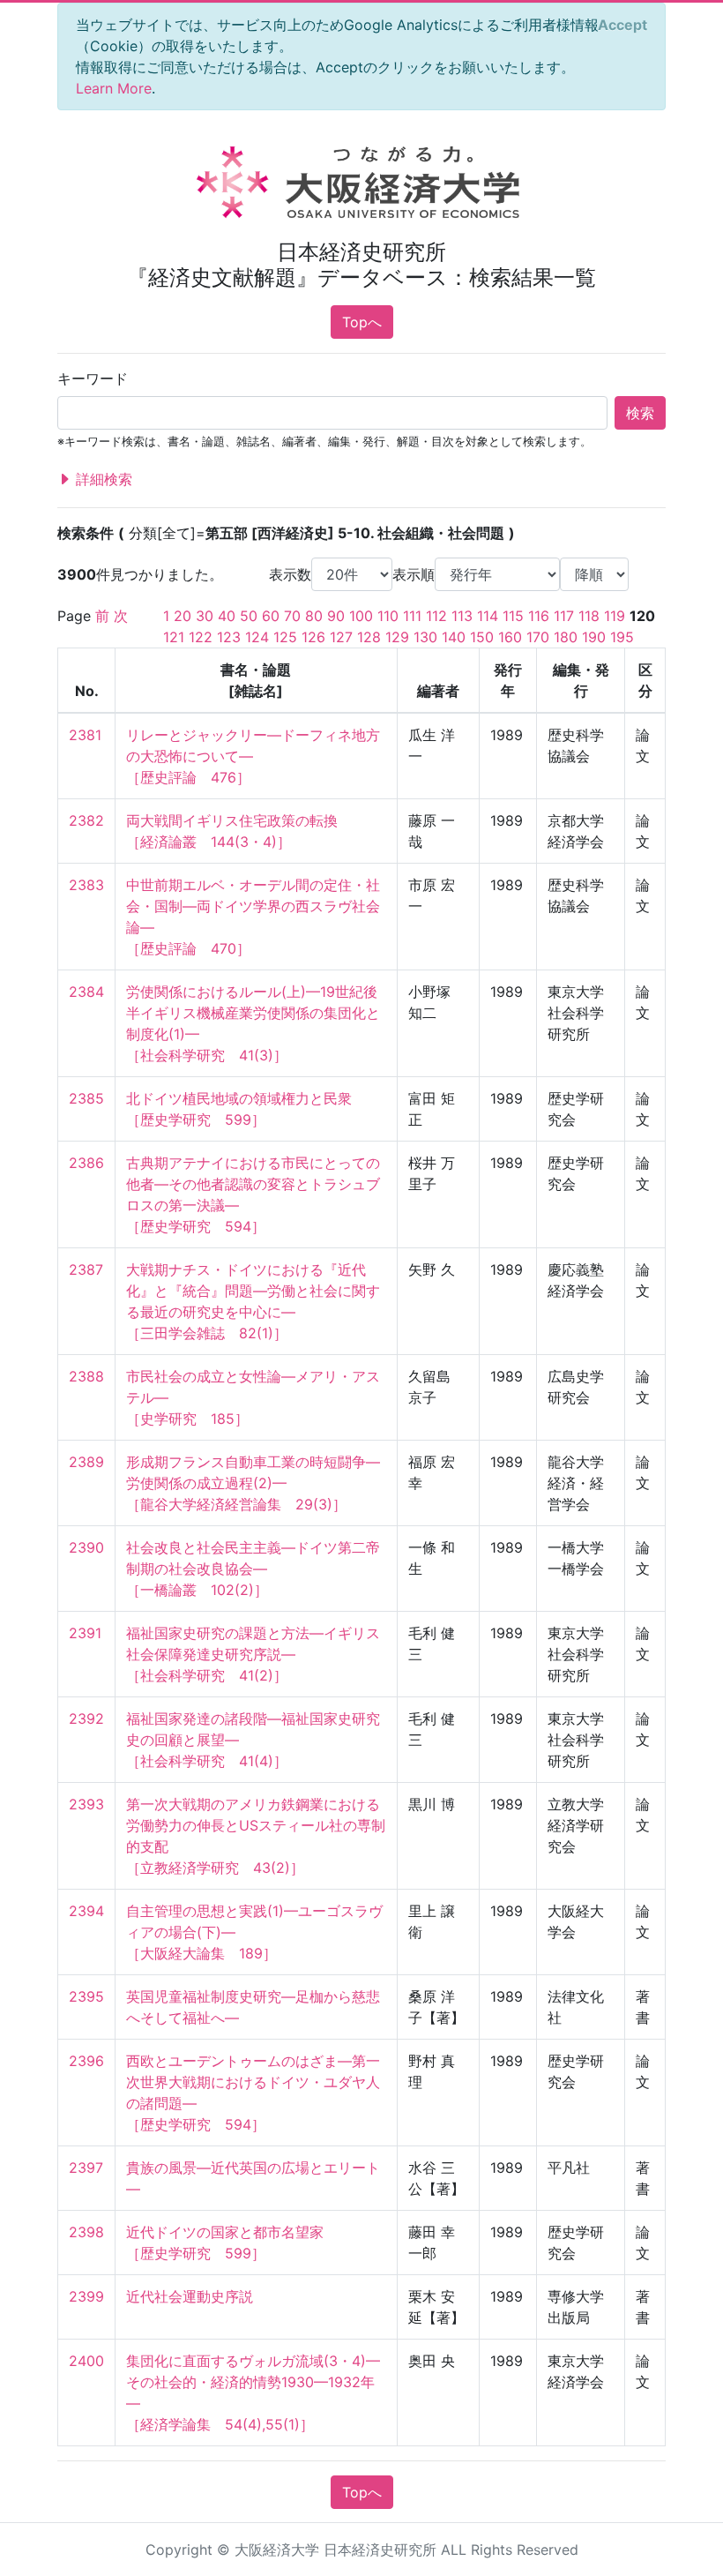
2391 (85, 1633)
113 (462, 616)
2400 (86, 2361)
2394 (86, 1911)
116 (539, 616)
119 (615, 616)
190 (594, 637)
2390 (86, 1547)
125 (285, 637)
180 (566, 637)
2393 (86, 1804)
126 (313, 637)
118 (589, 616)
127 (341, 637)
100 (361, 616)
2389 (86, 1462)
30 (205, 616)
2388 (86, 1376)
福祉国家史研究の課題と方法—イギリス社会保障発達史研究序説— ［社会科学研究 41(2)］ (253, 1654)
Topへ (362, 322)
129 (397, 637)
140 (454, 637)
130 (425, 637)
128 (369, 637)
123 (229, 637)
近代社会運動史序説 (190, 2296)
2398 (86, 2232)
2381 (85, 735)
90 (336, 616)
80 (314, 616)
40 (227, 616)
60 (271, 616)
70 (292, 616)
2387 (86, 1269)
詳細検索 (102, 479)
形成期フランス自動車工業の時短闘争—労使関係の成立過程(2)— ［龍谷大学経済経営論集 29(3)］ (253, 1483)
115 (513, 616)
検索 (640, 413)
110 (388, 616)
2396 (86, 2061)
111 (412, 616)
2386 (86, 1163)
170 (538, 637)
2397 (86, 2168)
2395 (86, 1996)
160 (510, 637)
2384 (86, 992)
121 (174, 637)
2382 (86, 820)
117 (564, 616)
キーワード (93, 378)
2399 (86, 2296)
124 (257, 637)
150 (482, 637)
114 (488, 616)
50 (249, 616)
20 (183, 616)
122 (201, 637)
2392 (86, 1719)
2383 (86, 885)
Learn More (114, 88)
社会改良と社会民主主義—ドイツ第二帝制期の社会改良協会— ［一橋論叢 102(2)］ (253, 1569)
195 (622, 637)
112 (436, 616)
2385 (86, 1098)
